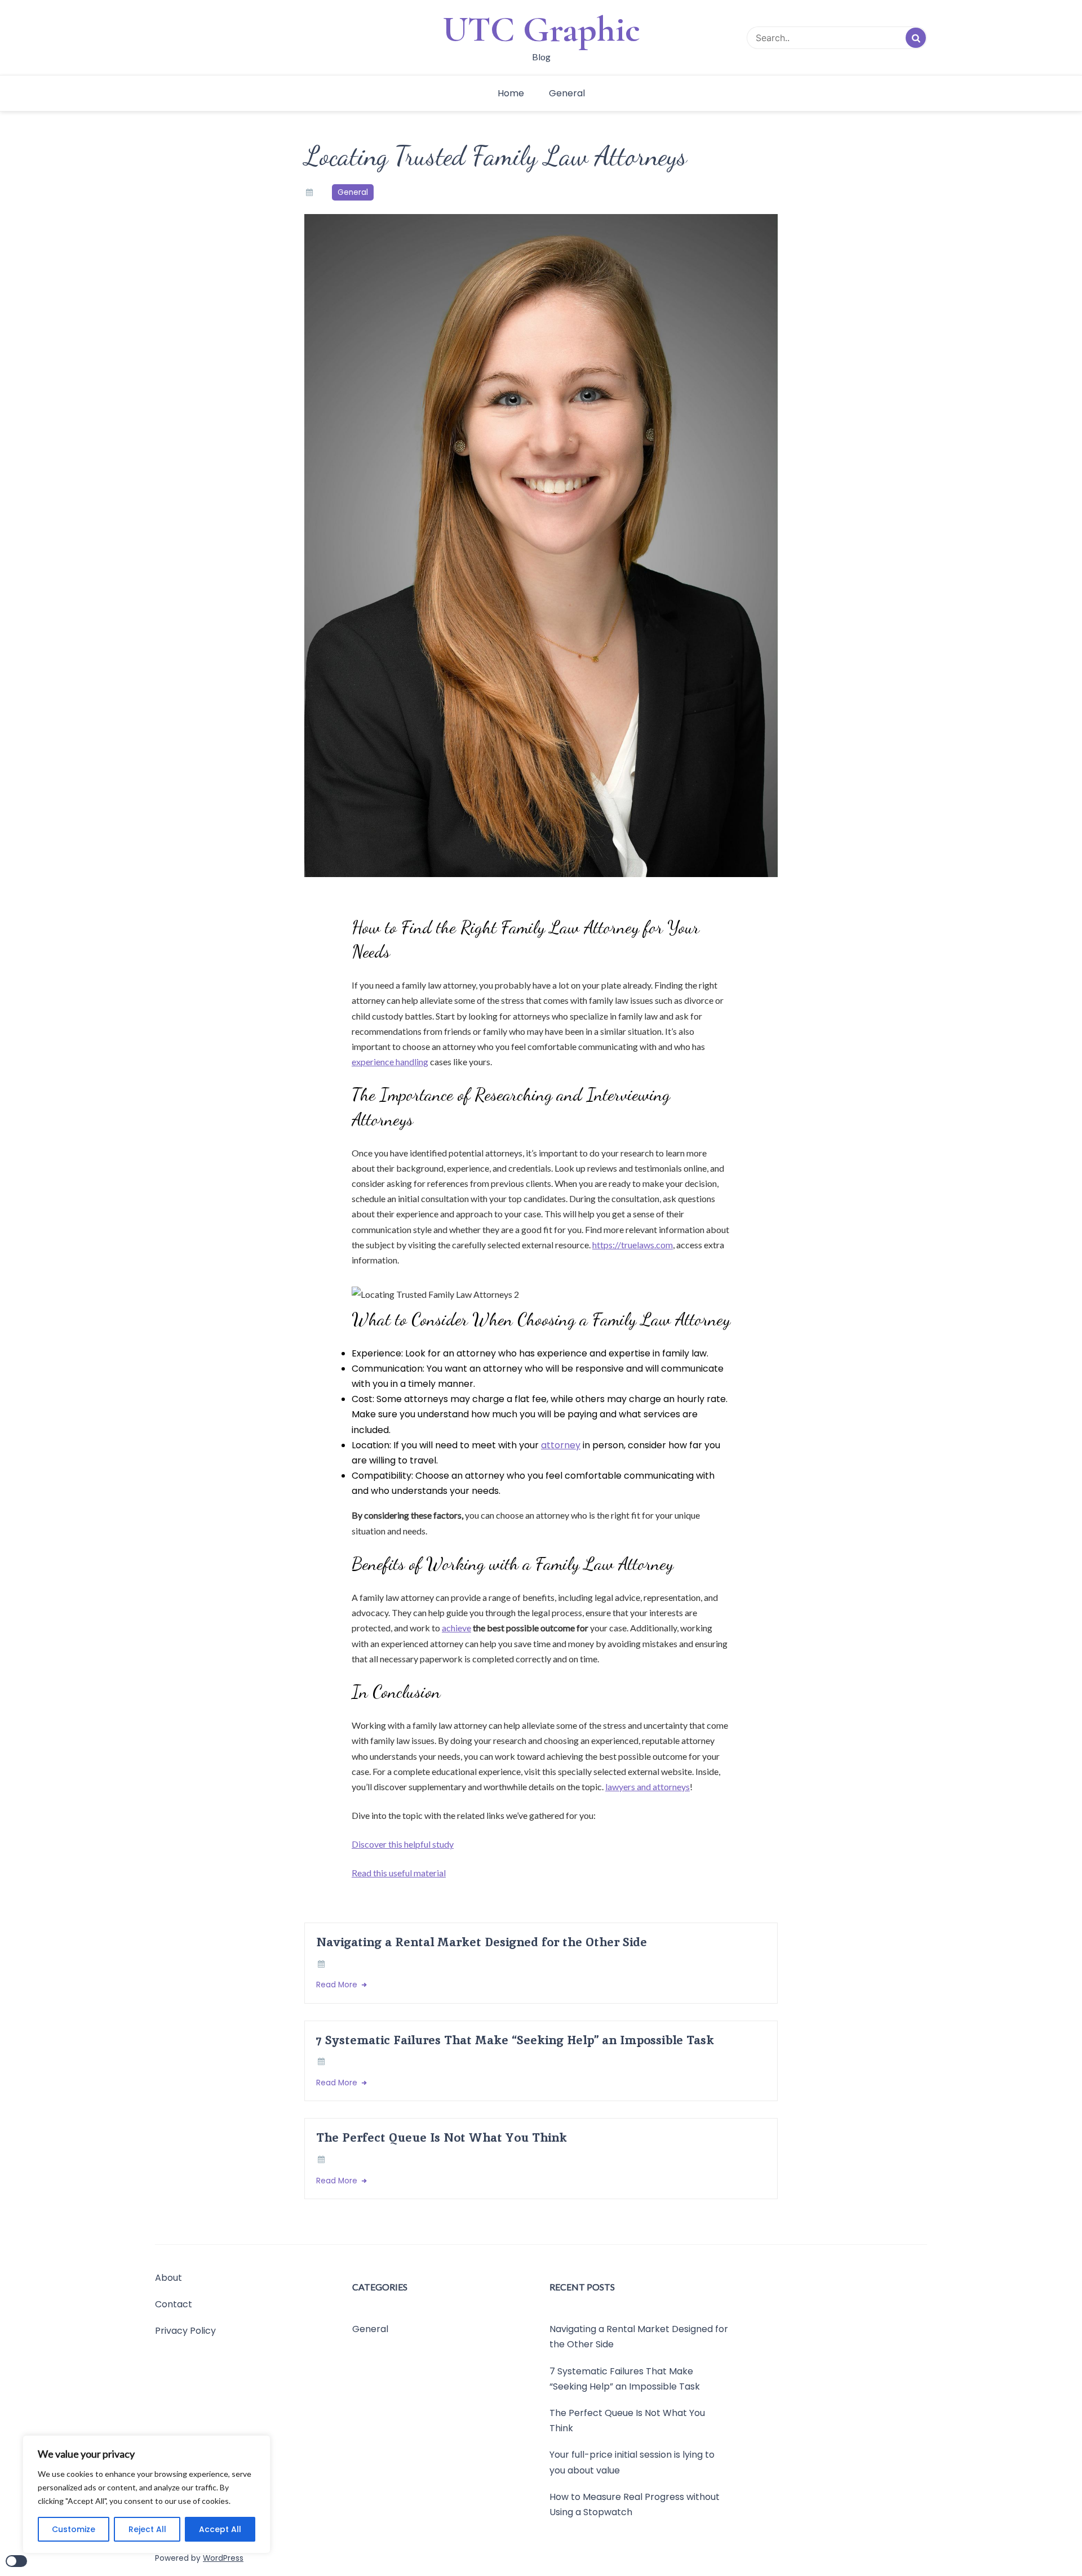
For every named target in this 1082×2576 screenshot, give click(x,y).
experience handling (390, 1062)
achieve (456, 1628)
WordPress (223, 2558)
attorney (561, 1445)
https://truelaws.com (633, 1245)
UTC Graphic (541, 29)
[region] (147, 2494)
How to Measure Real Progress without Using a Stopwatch (635, 2504)
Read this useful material (399, 1873)
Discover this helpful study (403, 1844)
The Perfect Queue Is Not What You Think (442, 2137)
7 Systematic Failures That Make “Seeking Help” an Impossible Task (515, 2040)
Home (511, 93)
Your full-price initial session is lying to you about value (632, 2463)
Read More (338, 1985)
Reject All (147, 2529)
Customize (74, 2529)
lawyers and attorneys (648, 1787)
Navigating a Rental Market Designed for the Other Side (482, 1942)
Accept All (220, 2529)
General (567, 93)
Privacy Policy (185, 2331)
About (168, 2278)
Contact (174, 2304)
